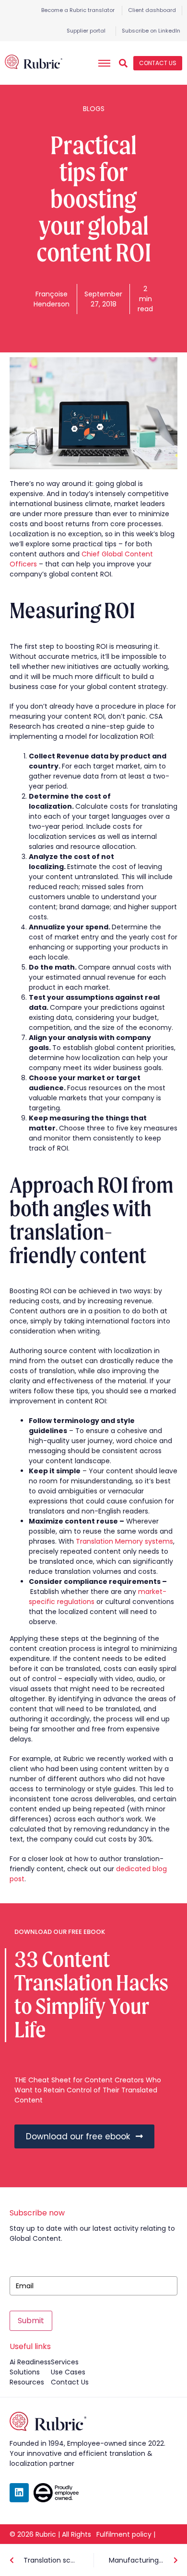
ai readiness (30, 2362)
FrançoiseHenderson (52, 299)
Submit (31, 2321)
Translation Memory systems (124, 1541)
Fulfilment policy (124, 2534)
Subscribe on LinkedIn (151, 31)
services (65, 2362)
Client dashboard (152, 10)
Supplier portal (86, 31)
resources (27, 2382)
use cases (68, 2372)
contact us (70, 2382)
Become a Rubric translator (78, 10)
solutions (25, 2372)
